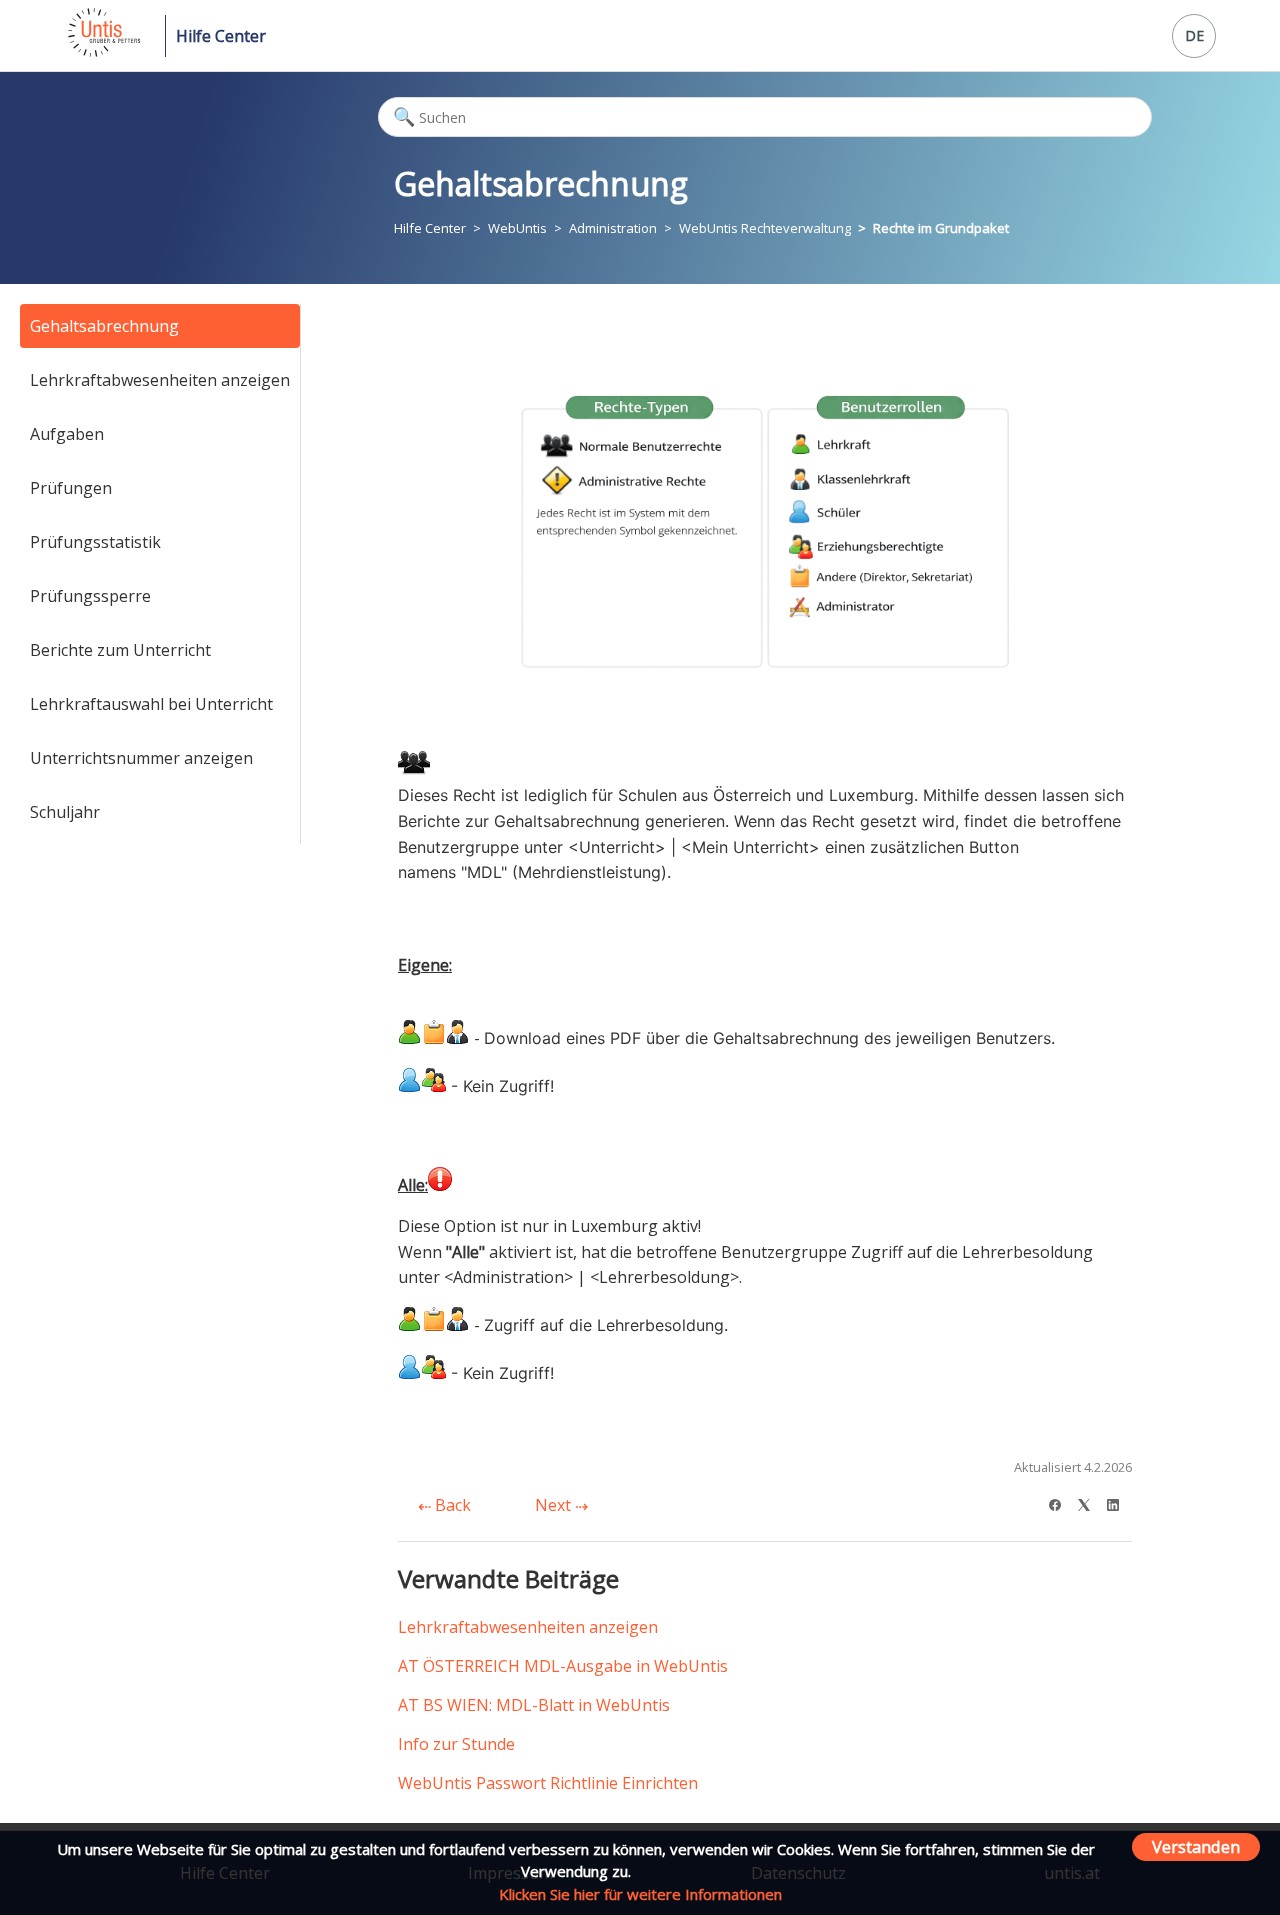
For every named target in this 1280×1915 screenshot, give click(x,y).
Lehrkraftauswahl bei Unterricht (151, 704)
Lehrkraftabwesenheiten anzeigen (160, 380)
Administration (613, 228)
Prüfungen (71, 488)
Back (451, 1505)
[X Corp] (1090, 1502)
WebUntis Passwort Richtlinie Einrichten (548, 1783)
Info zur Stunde (456, 1744)
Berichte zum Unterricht (120, 650)
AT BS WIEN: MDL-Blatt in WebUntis (534, 1705)
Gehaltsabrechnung (104, 326)
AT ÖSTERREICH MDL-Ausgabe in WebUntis (563, 1666)
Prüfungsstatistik (95, 542)
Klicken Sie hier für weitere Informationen (640, 1894)
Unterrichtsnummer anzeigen (141, 758)
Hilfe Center (221, 36)
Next (555, 1505)
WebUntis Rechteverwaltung (765, 228)
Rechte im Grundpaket (941, 228)
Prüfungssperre (90, 596)
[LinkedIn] (1119, 1502)
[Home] (102, 51)
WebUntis (517, 228)
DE (1194, 35)
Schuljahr (65, 812)
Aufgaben (67, 434)
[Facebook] (1061, 1502)
